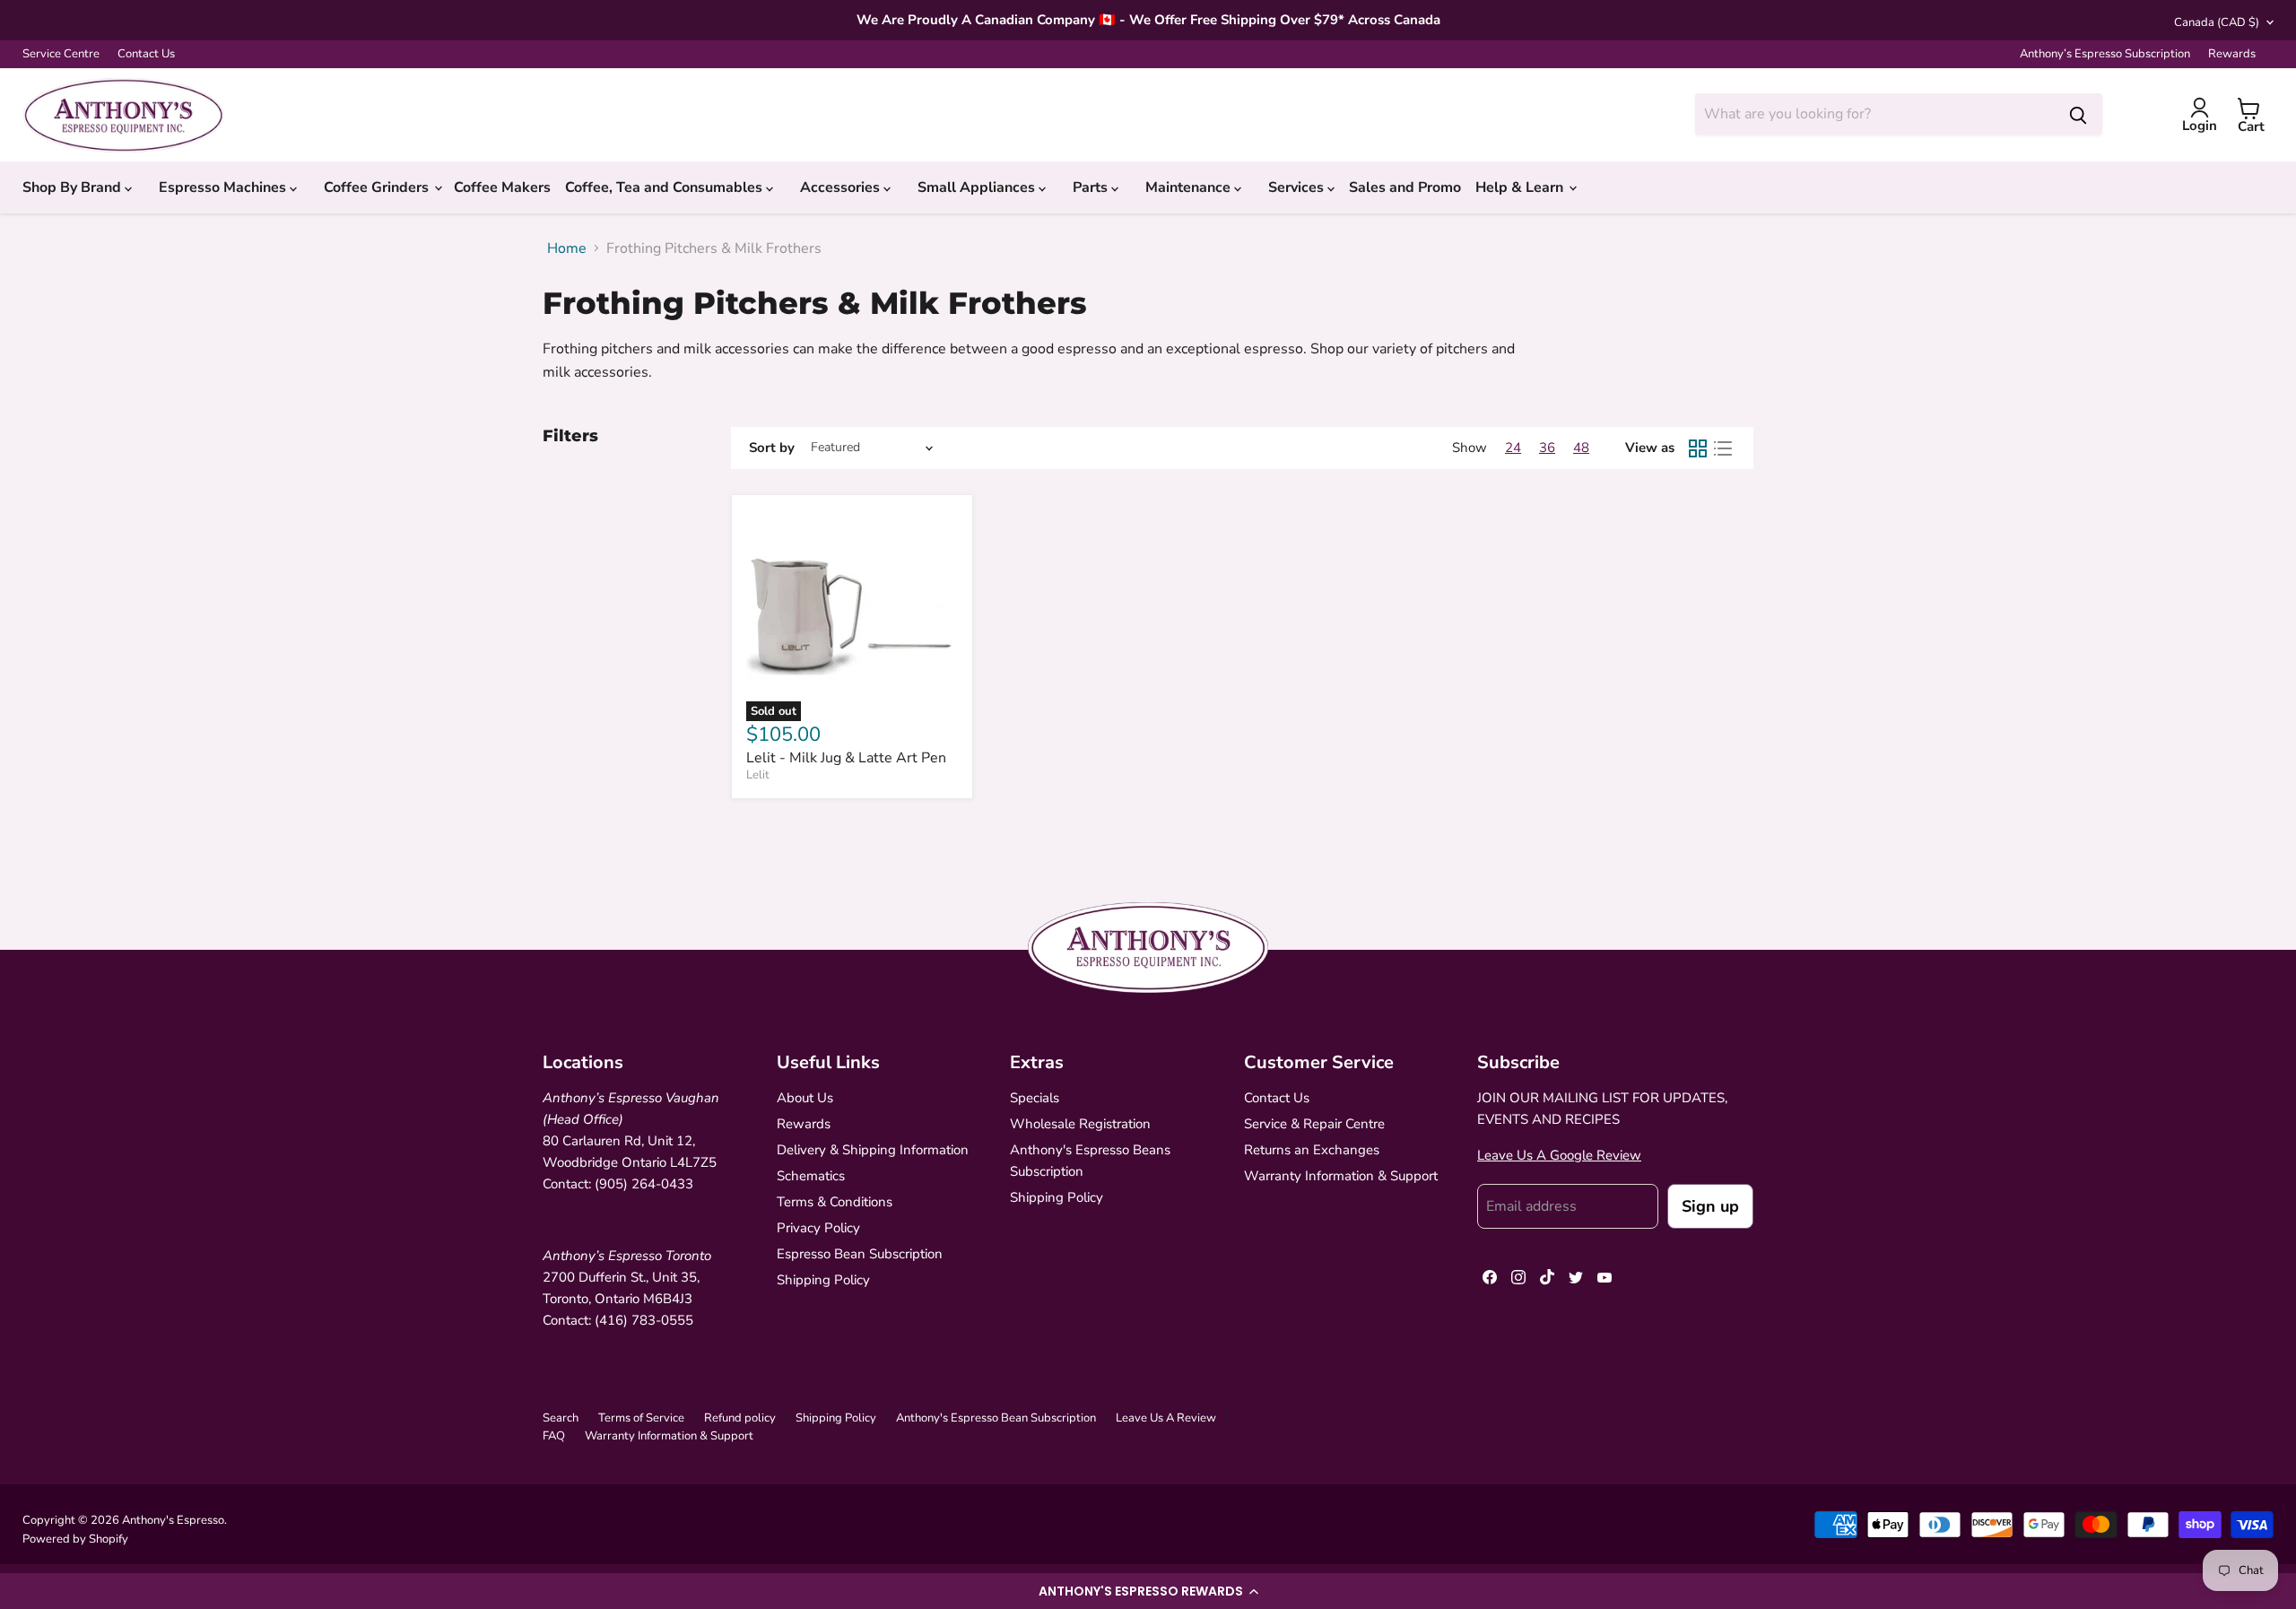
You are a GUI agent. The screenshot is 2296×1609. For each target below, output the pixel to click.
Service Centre (61, 54)
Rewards (2232, 54)
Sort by (772, 448)
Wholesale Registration (1080, 1124)
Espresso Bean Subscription (860, 1254)
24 (1513, 448)
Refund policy (740, 1418)
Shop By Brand (74, 187)
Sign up (1710, 1206)
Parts (1092, 187)
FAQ (554, 1436)
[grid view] (1698, 448)
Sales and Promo (1405, 187)
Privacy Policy (818, 1228)
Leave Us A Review (1166, 1418)
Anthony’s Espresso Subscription (2105, 54)
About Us (805, 1098)
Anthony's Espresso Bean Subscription (996, 1418)
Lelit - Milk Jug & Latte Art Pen (846, 758)
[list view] (1723, 448)
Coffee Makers (502, 187)
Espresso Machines (224, 187)
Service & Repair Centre (1314, 1124)
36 (1547, 448)
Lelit (758, 775)
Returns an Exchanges (1312, 1150)
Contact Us (146, 54)
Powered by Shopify (75, 1539)
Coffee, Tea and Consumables (665, 187)
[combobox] (1874, 114)
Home (567, 248)
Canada (2217, 22)
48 (1581, 448)
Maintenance (1190, 187)
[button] (1148, 1591)
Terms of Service (641, 1418)
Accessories (842, 187)
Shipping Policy (823, 1280)
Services (1298, 187)
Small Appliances (978, 187)
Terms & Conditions (835, 1202)
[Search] (2078, 114)
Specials (1035, 1098)
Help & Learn (1521, 187)
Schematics (811, 1176)
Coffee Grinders (378, 187)
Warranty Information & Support (1341, 1176)
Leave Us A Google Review (1559, 1155)
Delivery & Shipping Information (873, 1150)
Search (561, 1418)
